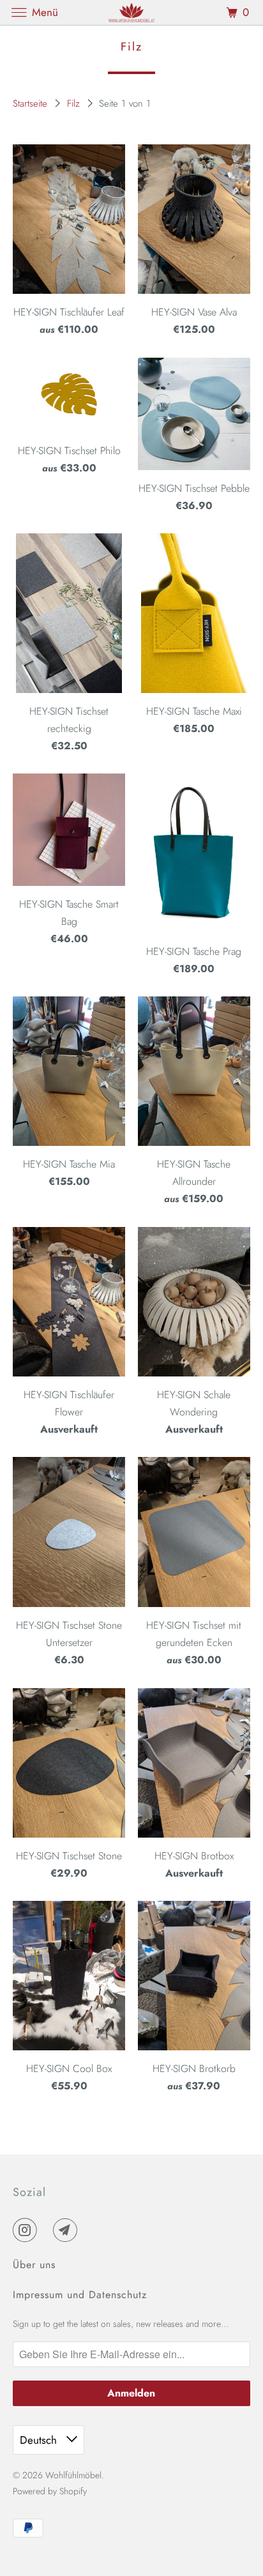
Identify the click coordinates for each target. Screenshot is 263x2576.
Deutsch (40, 2440)
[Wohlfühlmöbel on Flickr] (48, 2230)
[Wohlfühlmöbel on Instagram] (27, 2230)
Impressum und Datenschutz (80, 2295)
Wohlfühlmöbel (73, 2475)
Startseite (32, 103)
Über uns (34, 2265)
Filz (75, 103)
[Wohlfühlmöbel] (131, 12)
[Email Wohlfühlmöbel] (68, 2230)
